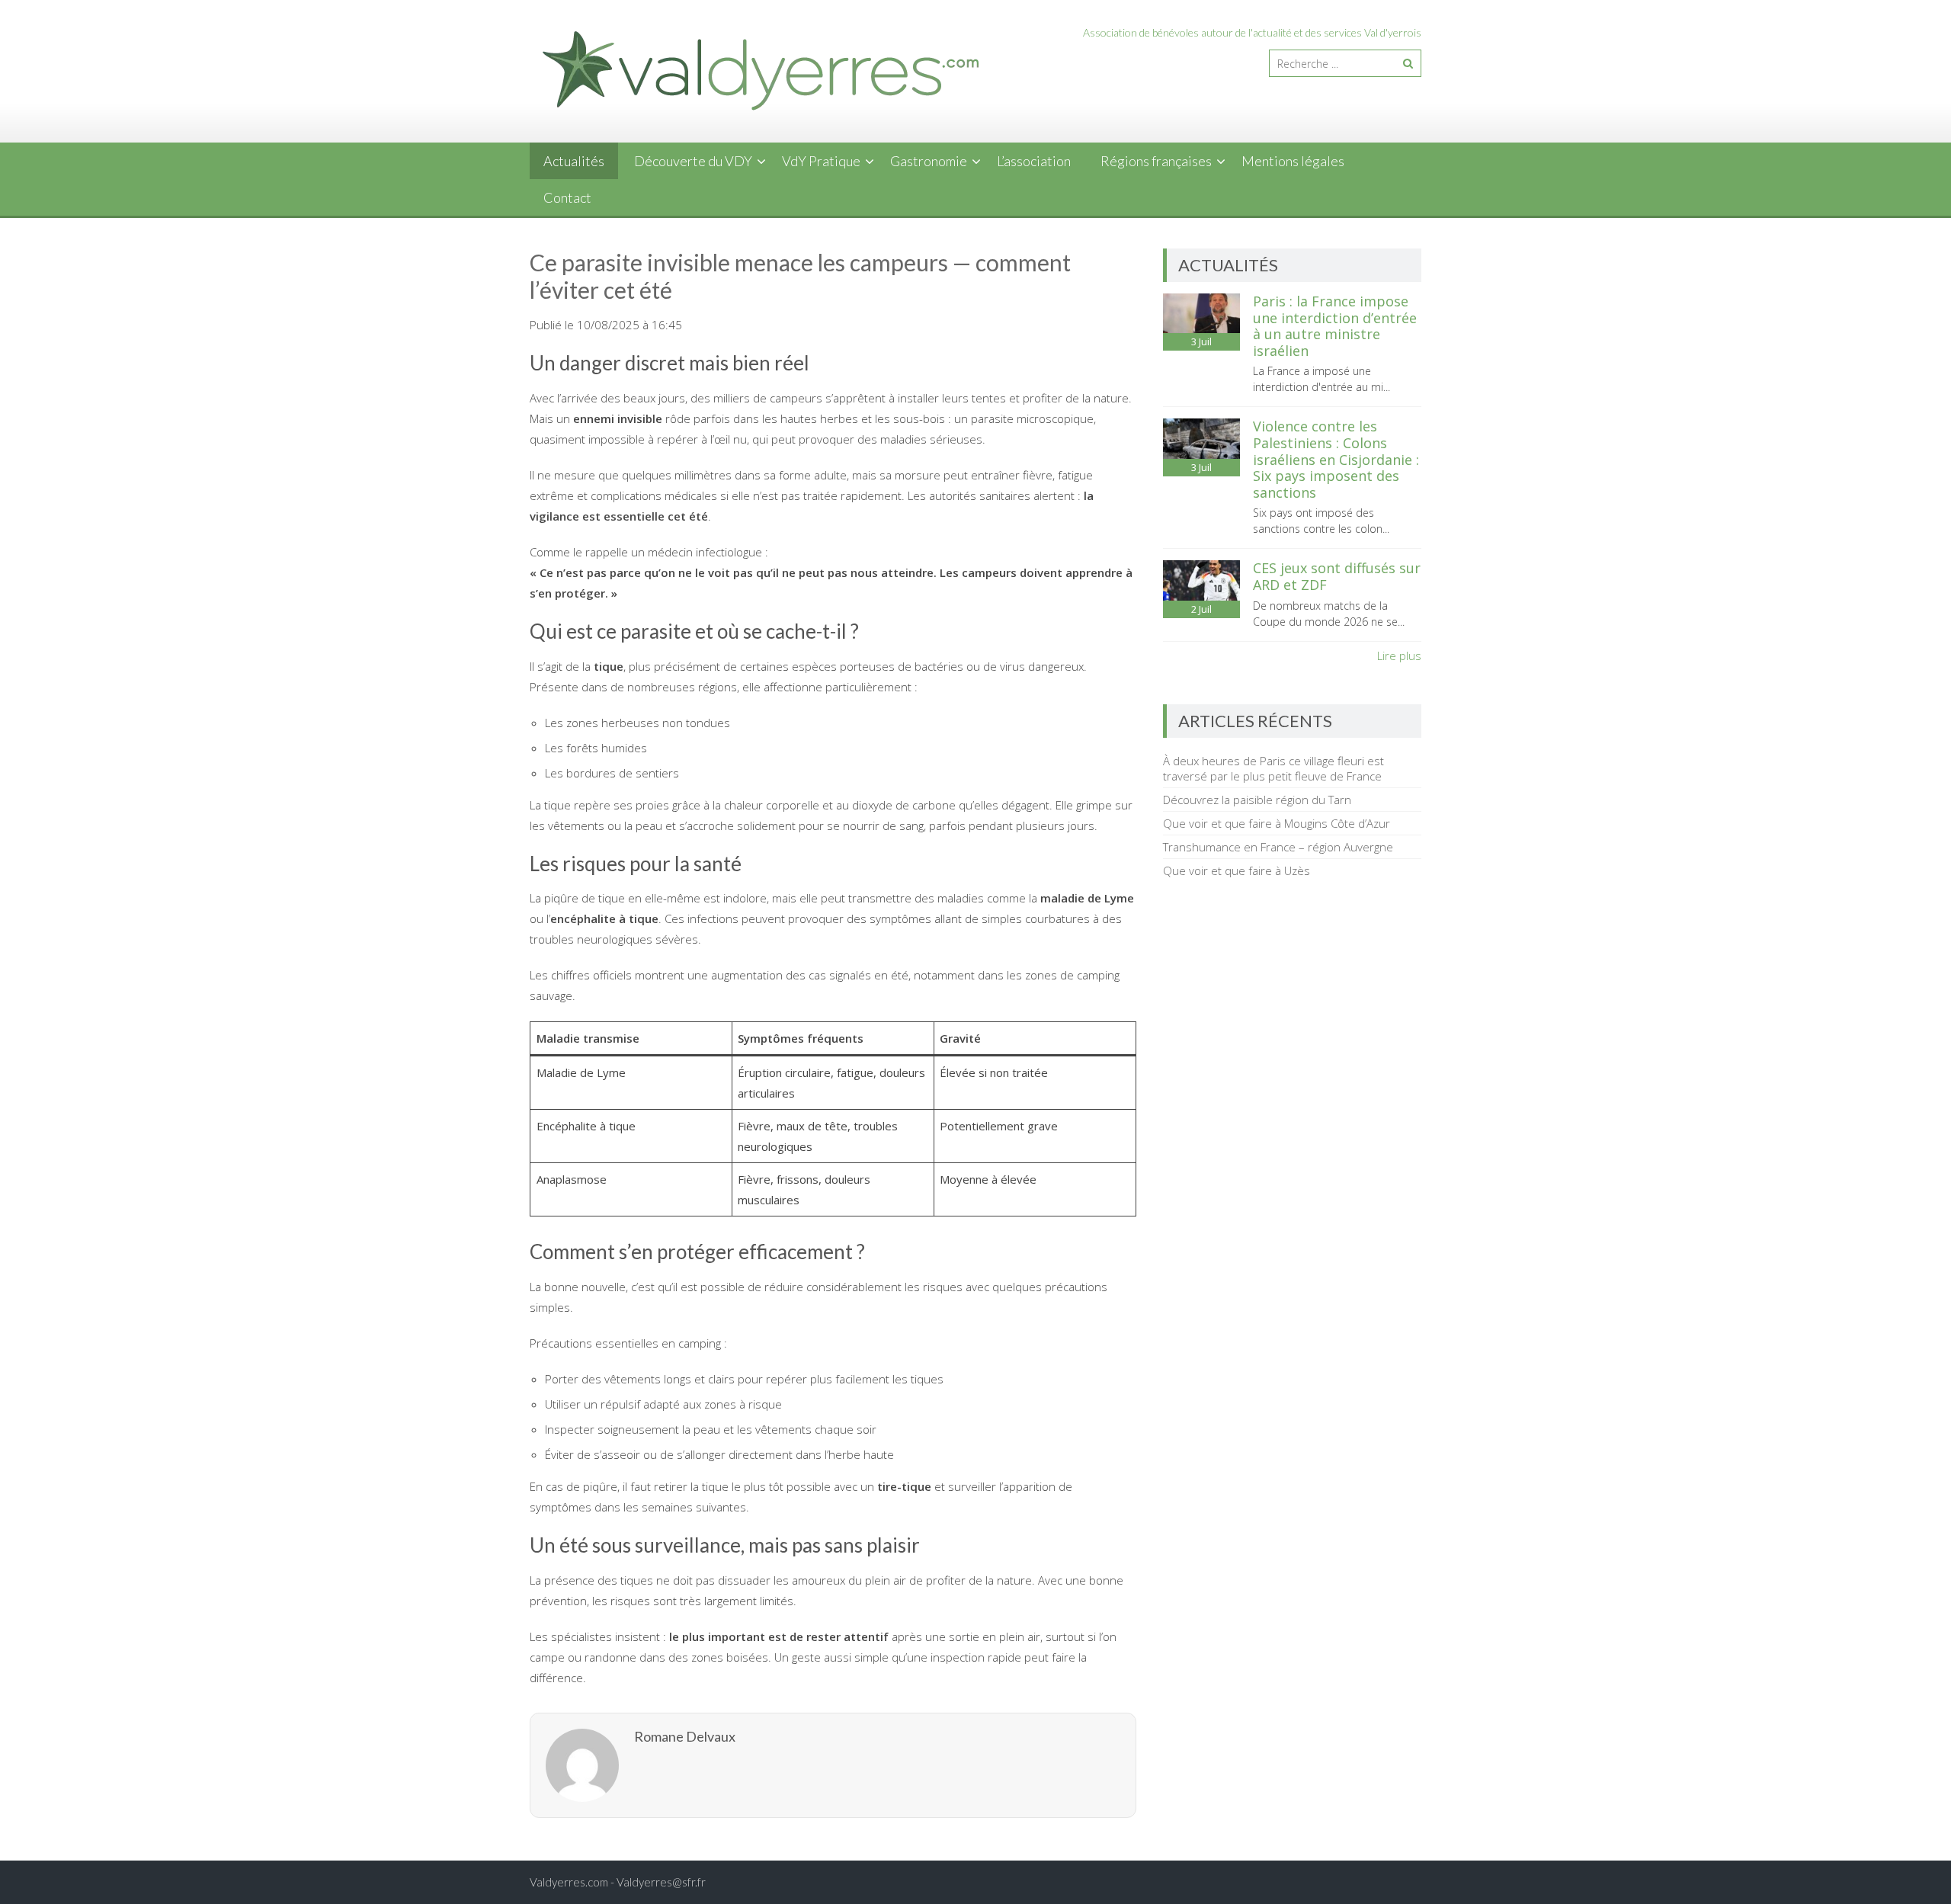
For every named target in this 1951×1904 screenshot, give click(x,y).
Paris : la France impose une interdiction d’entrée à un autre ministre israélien (1335, 326)
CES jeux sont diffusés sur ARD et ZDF (1337, 576)
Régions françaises (1156, 161)
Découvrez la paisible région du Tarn (1257, 800)
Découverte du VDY (693, 161)
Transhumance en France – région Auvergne (1278, 847)
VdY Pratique (821, 161)
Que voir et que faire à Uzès (1237, 870)
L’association (1034, 161)
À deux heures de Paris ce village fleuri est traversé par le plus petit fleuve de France (1273, 768)
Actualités (574, 161)
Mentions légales (1293, 161)
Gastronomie (929, 161)
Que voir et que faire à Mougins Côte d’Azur (1277, 823)
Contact (567, 197)
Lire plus (1399, 656)
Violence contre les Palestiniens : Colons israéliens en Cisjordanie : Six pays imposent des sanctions (1336, 459)
